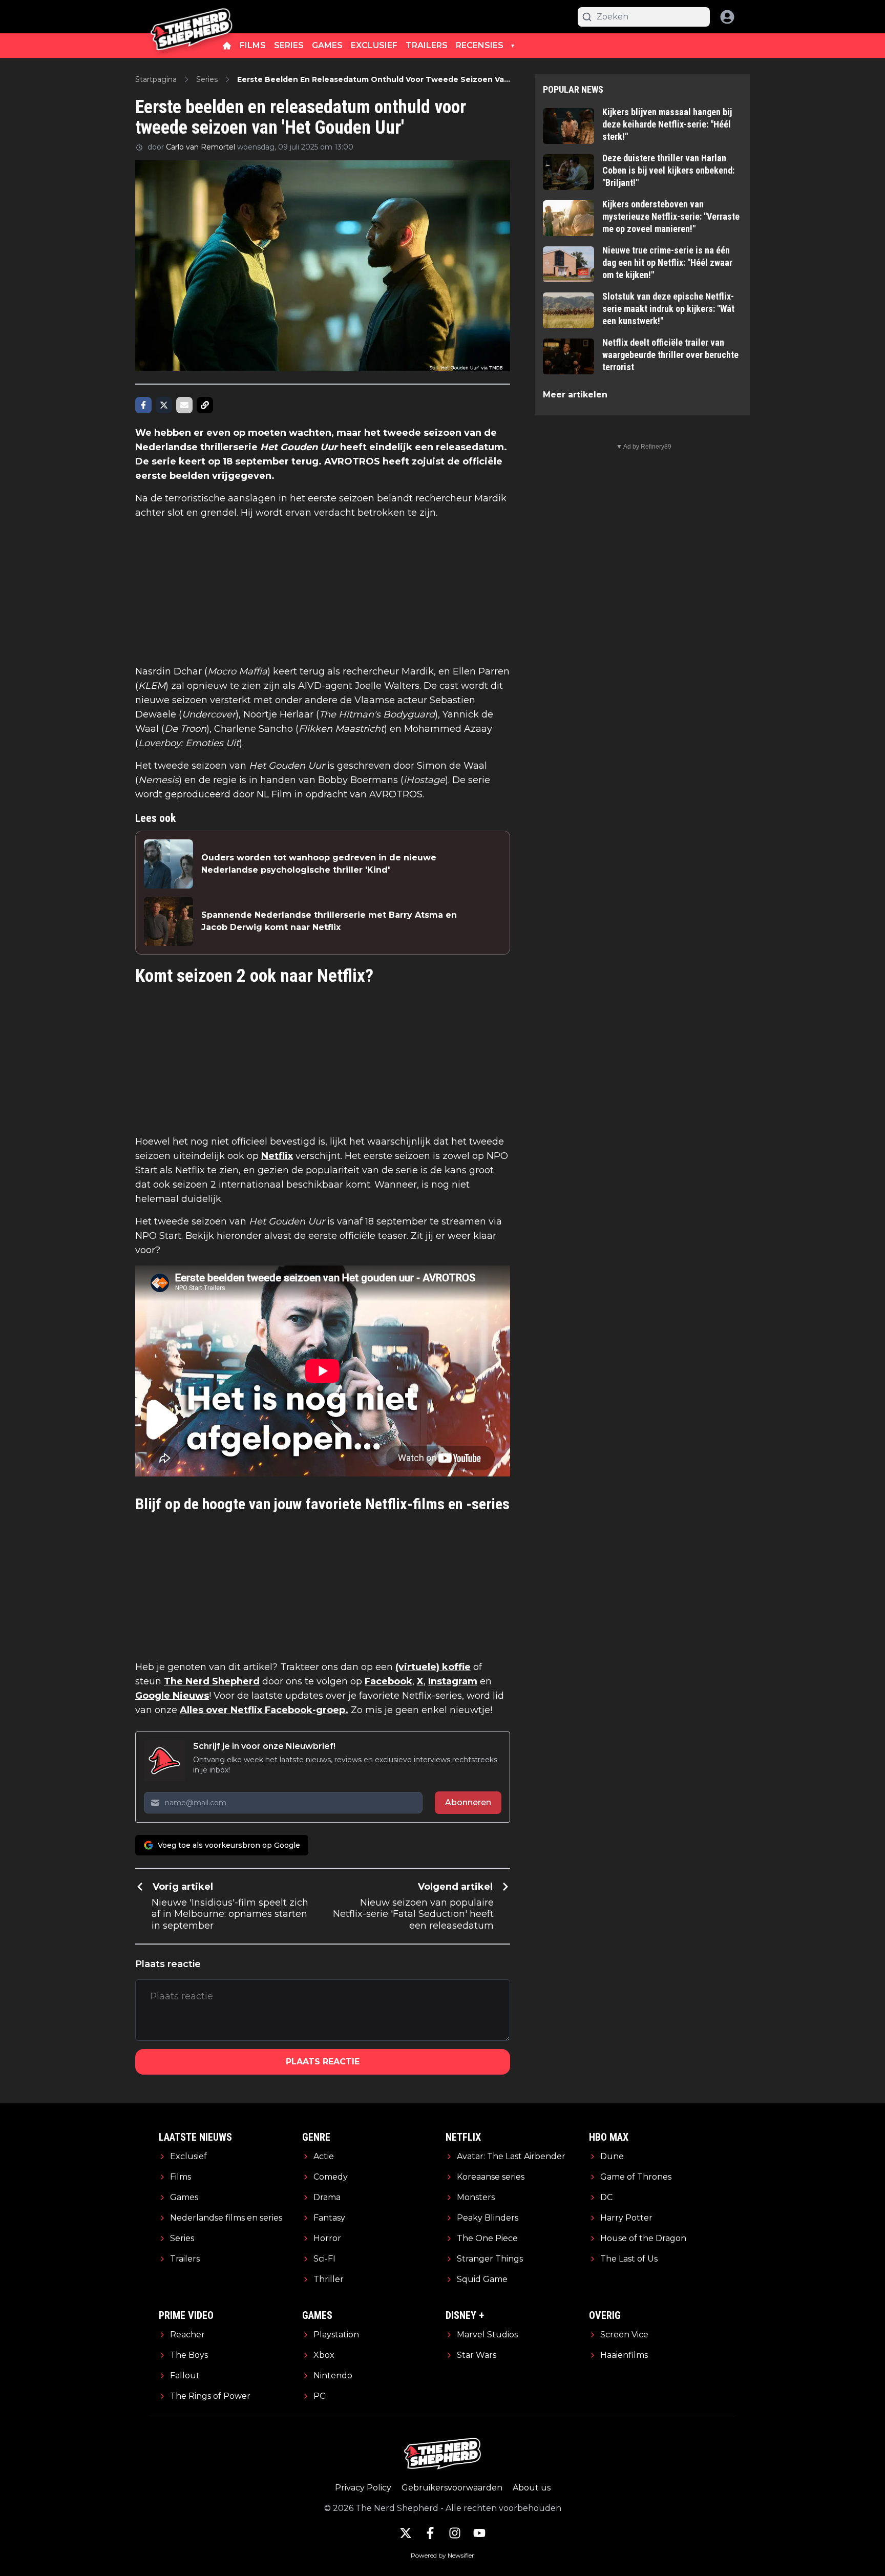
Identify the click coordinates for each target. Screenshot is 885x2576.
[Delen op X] (164, 405)
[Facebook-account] (430, 2533)
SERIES (289, 45)
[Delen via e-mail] (184, 405)
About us (532, 2488)
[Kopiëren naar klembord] (205, 405)
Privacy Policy (363, 2488)
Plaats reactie (323, 2062)
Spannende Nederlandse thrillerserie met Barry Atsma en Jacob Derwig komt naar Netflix (329, 921)
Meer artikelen (575, 395)
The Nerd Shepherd (212, 1681)
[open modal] (727, 17)
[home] (227, 46)
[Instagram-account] (455, 2533)
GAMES (327, 45)
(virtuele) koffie (433, 1667)
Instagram (453, 1681)
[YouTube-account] (479, 2533)
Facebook (388, 1681)
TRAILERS (427, 45)
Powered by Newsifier (442, 2555)
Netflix (277, 1156)
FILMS (253, 45)
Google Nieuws (172, 1696)
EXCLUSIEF (374, 45)
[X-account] (406, 2533)
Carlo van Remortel (201, 147)
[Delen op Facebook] (143, 405)
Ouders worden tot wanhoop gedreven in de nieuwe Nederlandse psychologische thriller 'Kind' (319, 864)
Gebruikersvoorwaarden (452, 2488)
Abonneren (468, 1802)
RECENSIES (480, 45)
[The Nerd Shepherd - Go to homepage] (192, 17)
